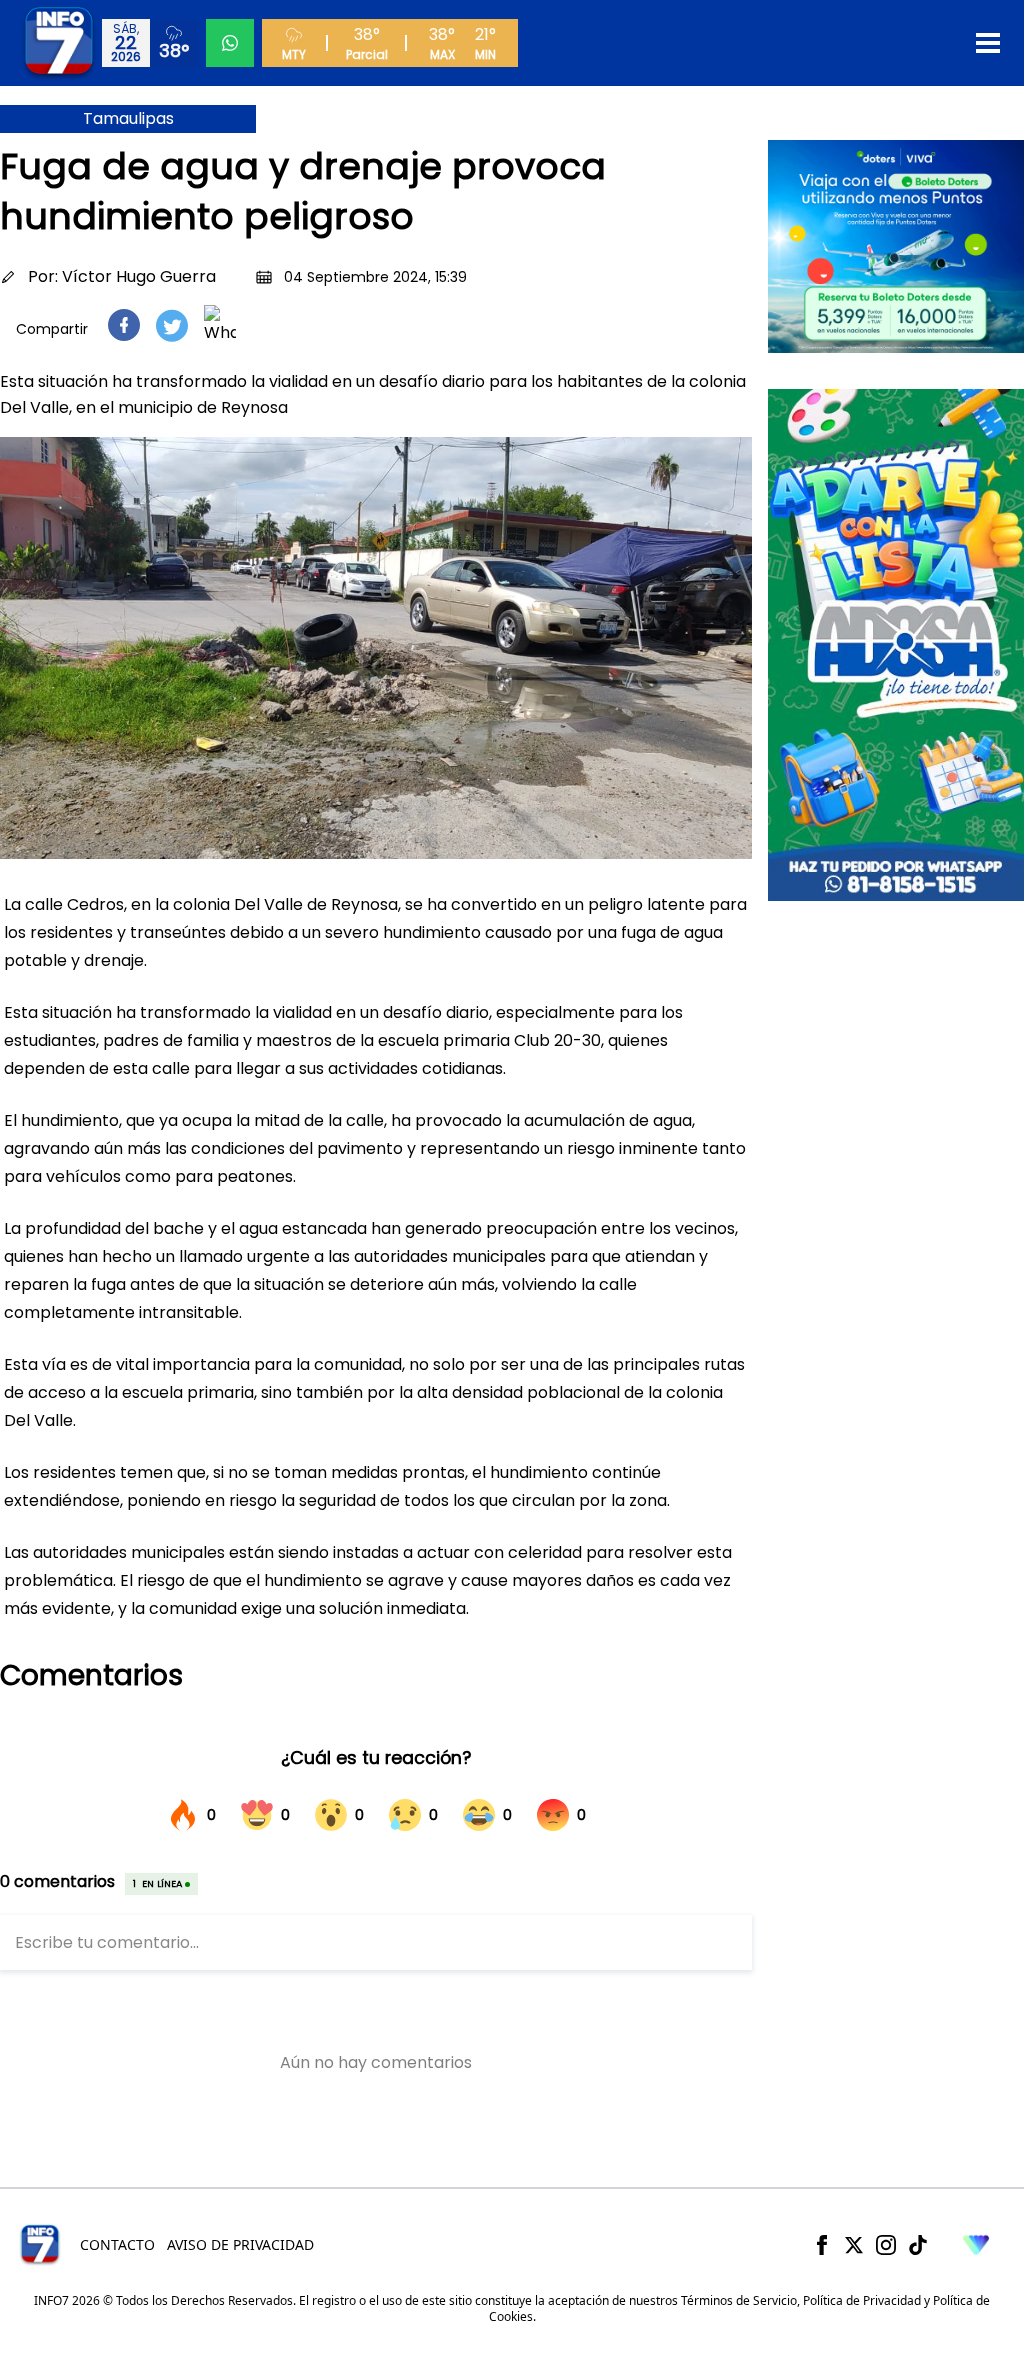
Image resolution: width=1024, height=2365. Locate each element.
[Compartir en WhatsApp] (220, 325)
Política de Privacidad (862, 2300)
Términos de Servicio (739, 2300)
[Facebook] (822, 2245)
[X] (854, 2245)
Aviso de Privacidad (240, 2244)
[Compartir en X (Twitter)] (172, 325)
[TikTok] (918, 2245)
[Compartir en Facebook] (124, 325)
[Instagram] (886, 2245)
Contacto (117, 2244)
